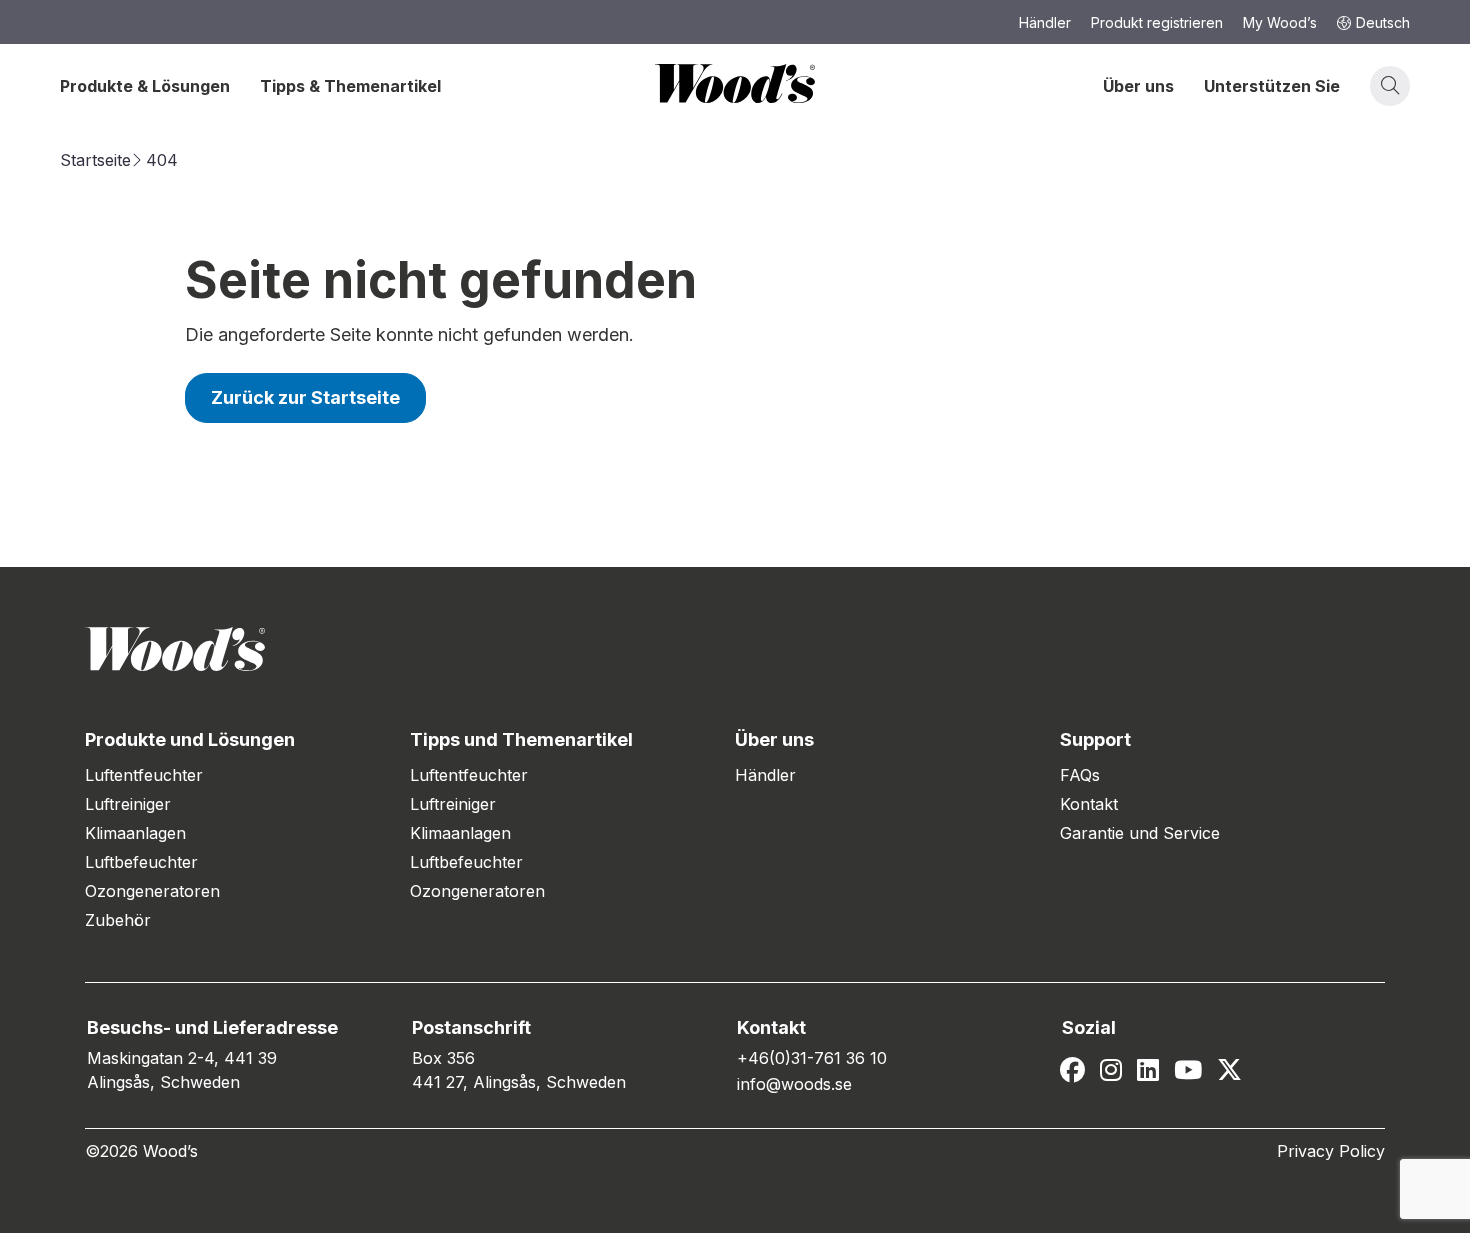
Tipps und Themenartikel (521, 739)
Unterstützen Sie (1272, 86)
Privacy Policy (1331, 1151)
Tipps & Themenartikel (350, 86)
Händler (765, 775)
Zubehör (118, 920)
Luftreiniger (128, 804)
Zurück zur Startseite (305, 397)
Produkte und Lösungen (190, 739)
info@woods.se (794, 1084)
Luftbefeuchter (141, 862)
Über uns (1138, 86)
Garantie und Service (1140, 833)
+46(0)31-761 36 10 (812, 1058)
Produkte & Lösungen (145, 86)
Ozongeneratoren (152, 891)
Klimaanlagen (135, 833)
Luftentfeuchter (144, 775)
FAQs (1080, 775)
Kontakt (1089, 804)
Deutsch (1383, 22)
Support (1095, 739)
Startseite (95, 160)
